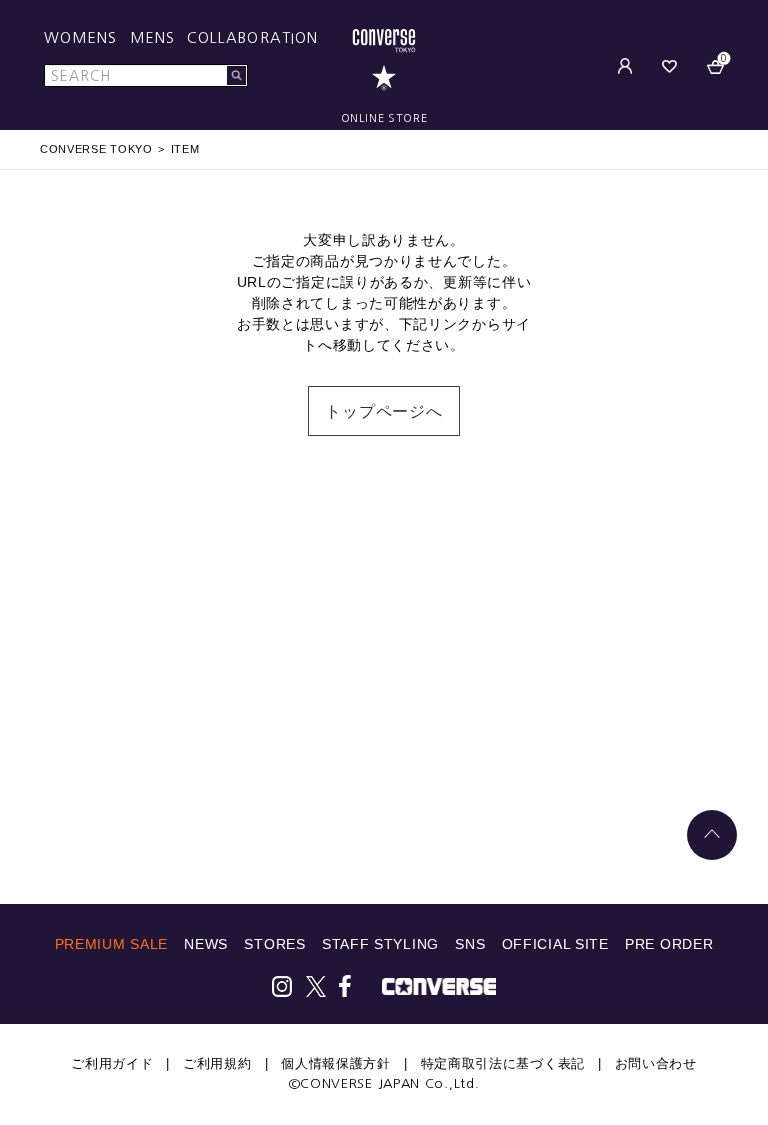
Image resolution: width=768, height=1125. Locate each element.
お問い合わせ (656, 1063)
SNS (470, 944)
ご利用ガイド (112, 1063)
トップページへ (384, 411)
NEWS (206, 944)
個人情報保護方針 (336, 1063)
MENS (152, 38)
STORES (274, 944)
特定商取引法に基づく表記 (503, 1063)
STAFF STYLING (380, 944)
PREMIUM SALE (111, 944)
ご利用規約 (217, 1063)
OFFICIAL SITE (555, 944)
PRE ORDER (669, 944)
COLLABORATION (252, 38)
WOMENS (81, 38)
